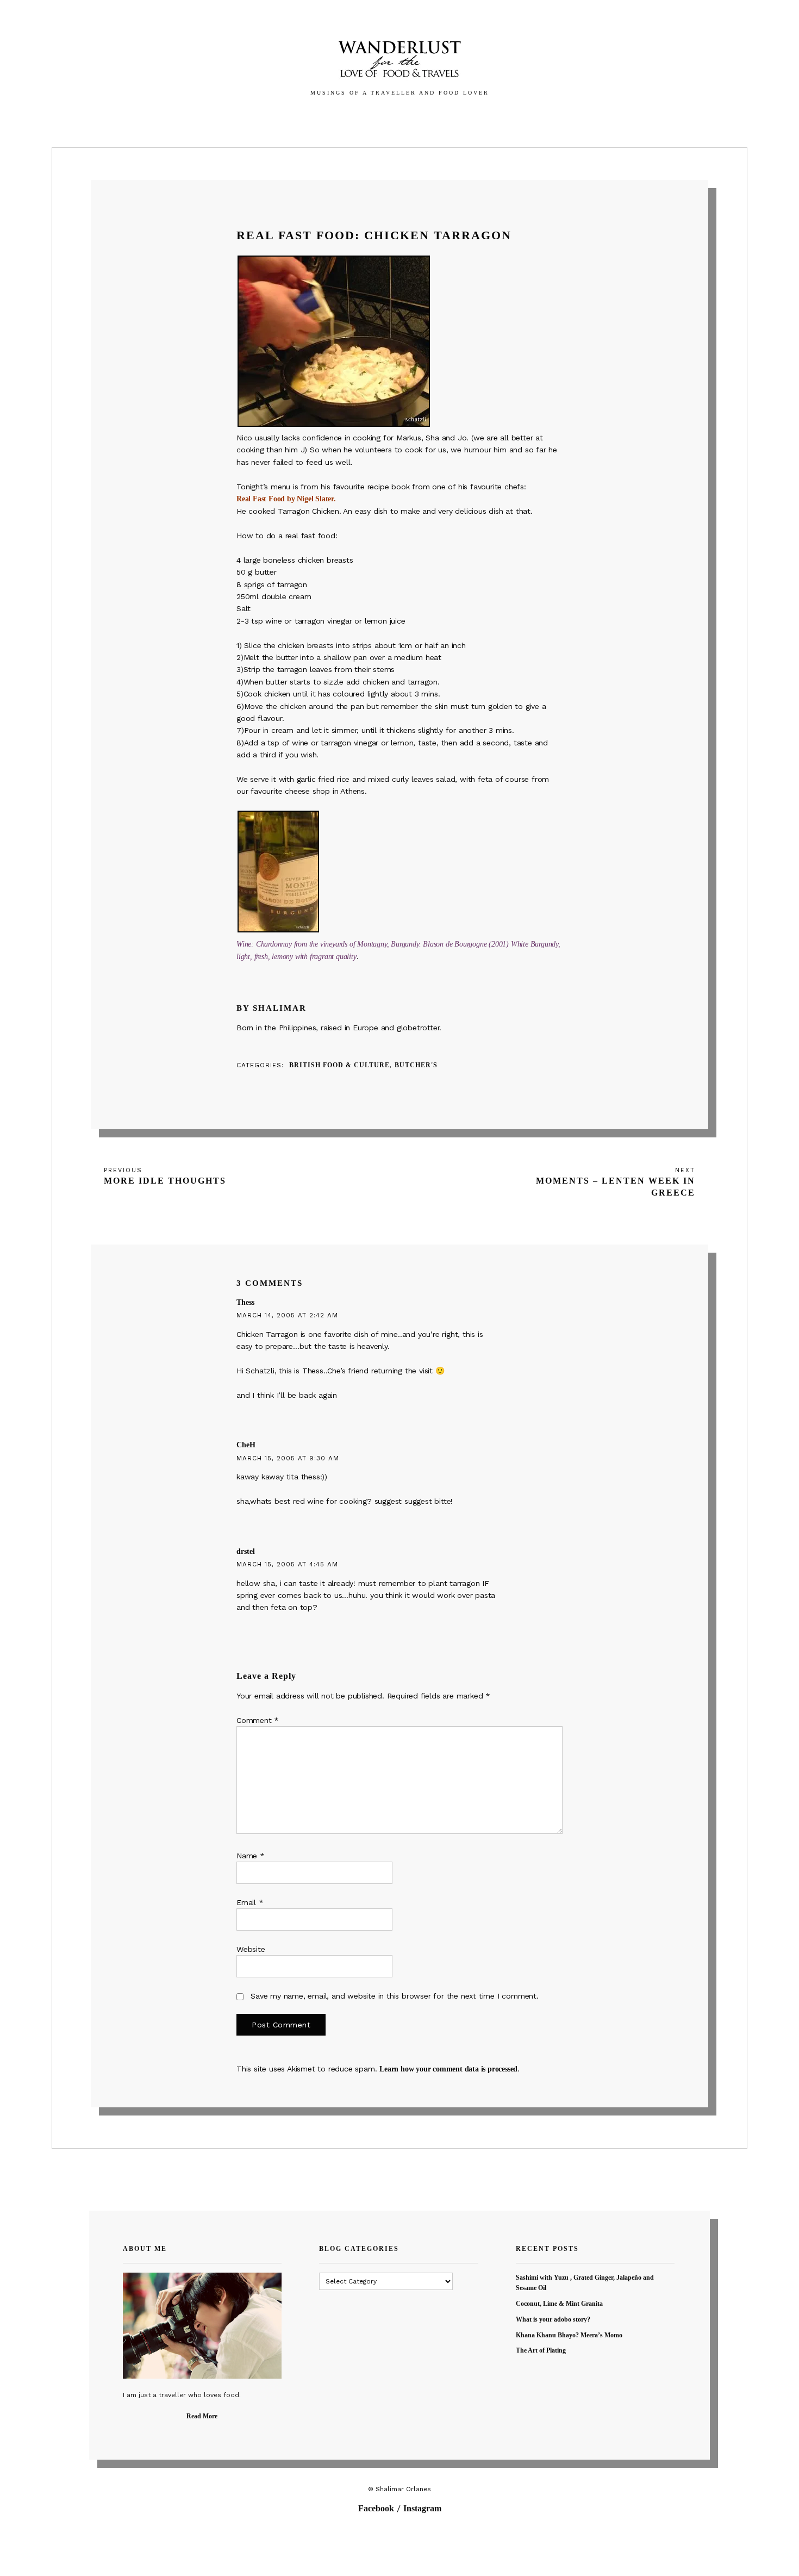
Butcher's (416, 1065)
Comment (258, 1720)
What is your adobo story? (553, 2319)
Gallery (335, 117)
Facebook (376, 2508)
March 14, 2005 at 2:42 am (287, 1315)
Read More (202, 2416)
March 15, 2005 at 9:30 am (288, 1458)
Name (251, 1856)
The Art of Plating (541, 2350)
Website (251, 1949)
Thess (245, 1302)
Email (250, 1902)
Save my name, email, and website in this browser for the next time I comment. (395, 1996)
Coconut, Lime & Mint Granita (559, 2304)
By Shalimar (271, 1008)
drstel (246, 1551)
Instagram (422, 2508)
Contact (464, 117)
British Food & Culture (339, 1065)
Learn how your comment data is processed (448, 2069)
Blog (379, 117)
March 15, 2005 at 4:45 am (287, 1564)
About (417, 117)
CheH (246, 1445)
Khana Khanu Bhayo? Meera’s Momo (569, 2335)
